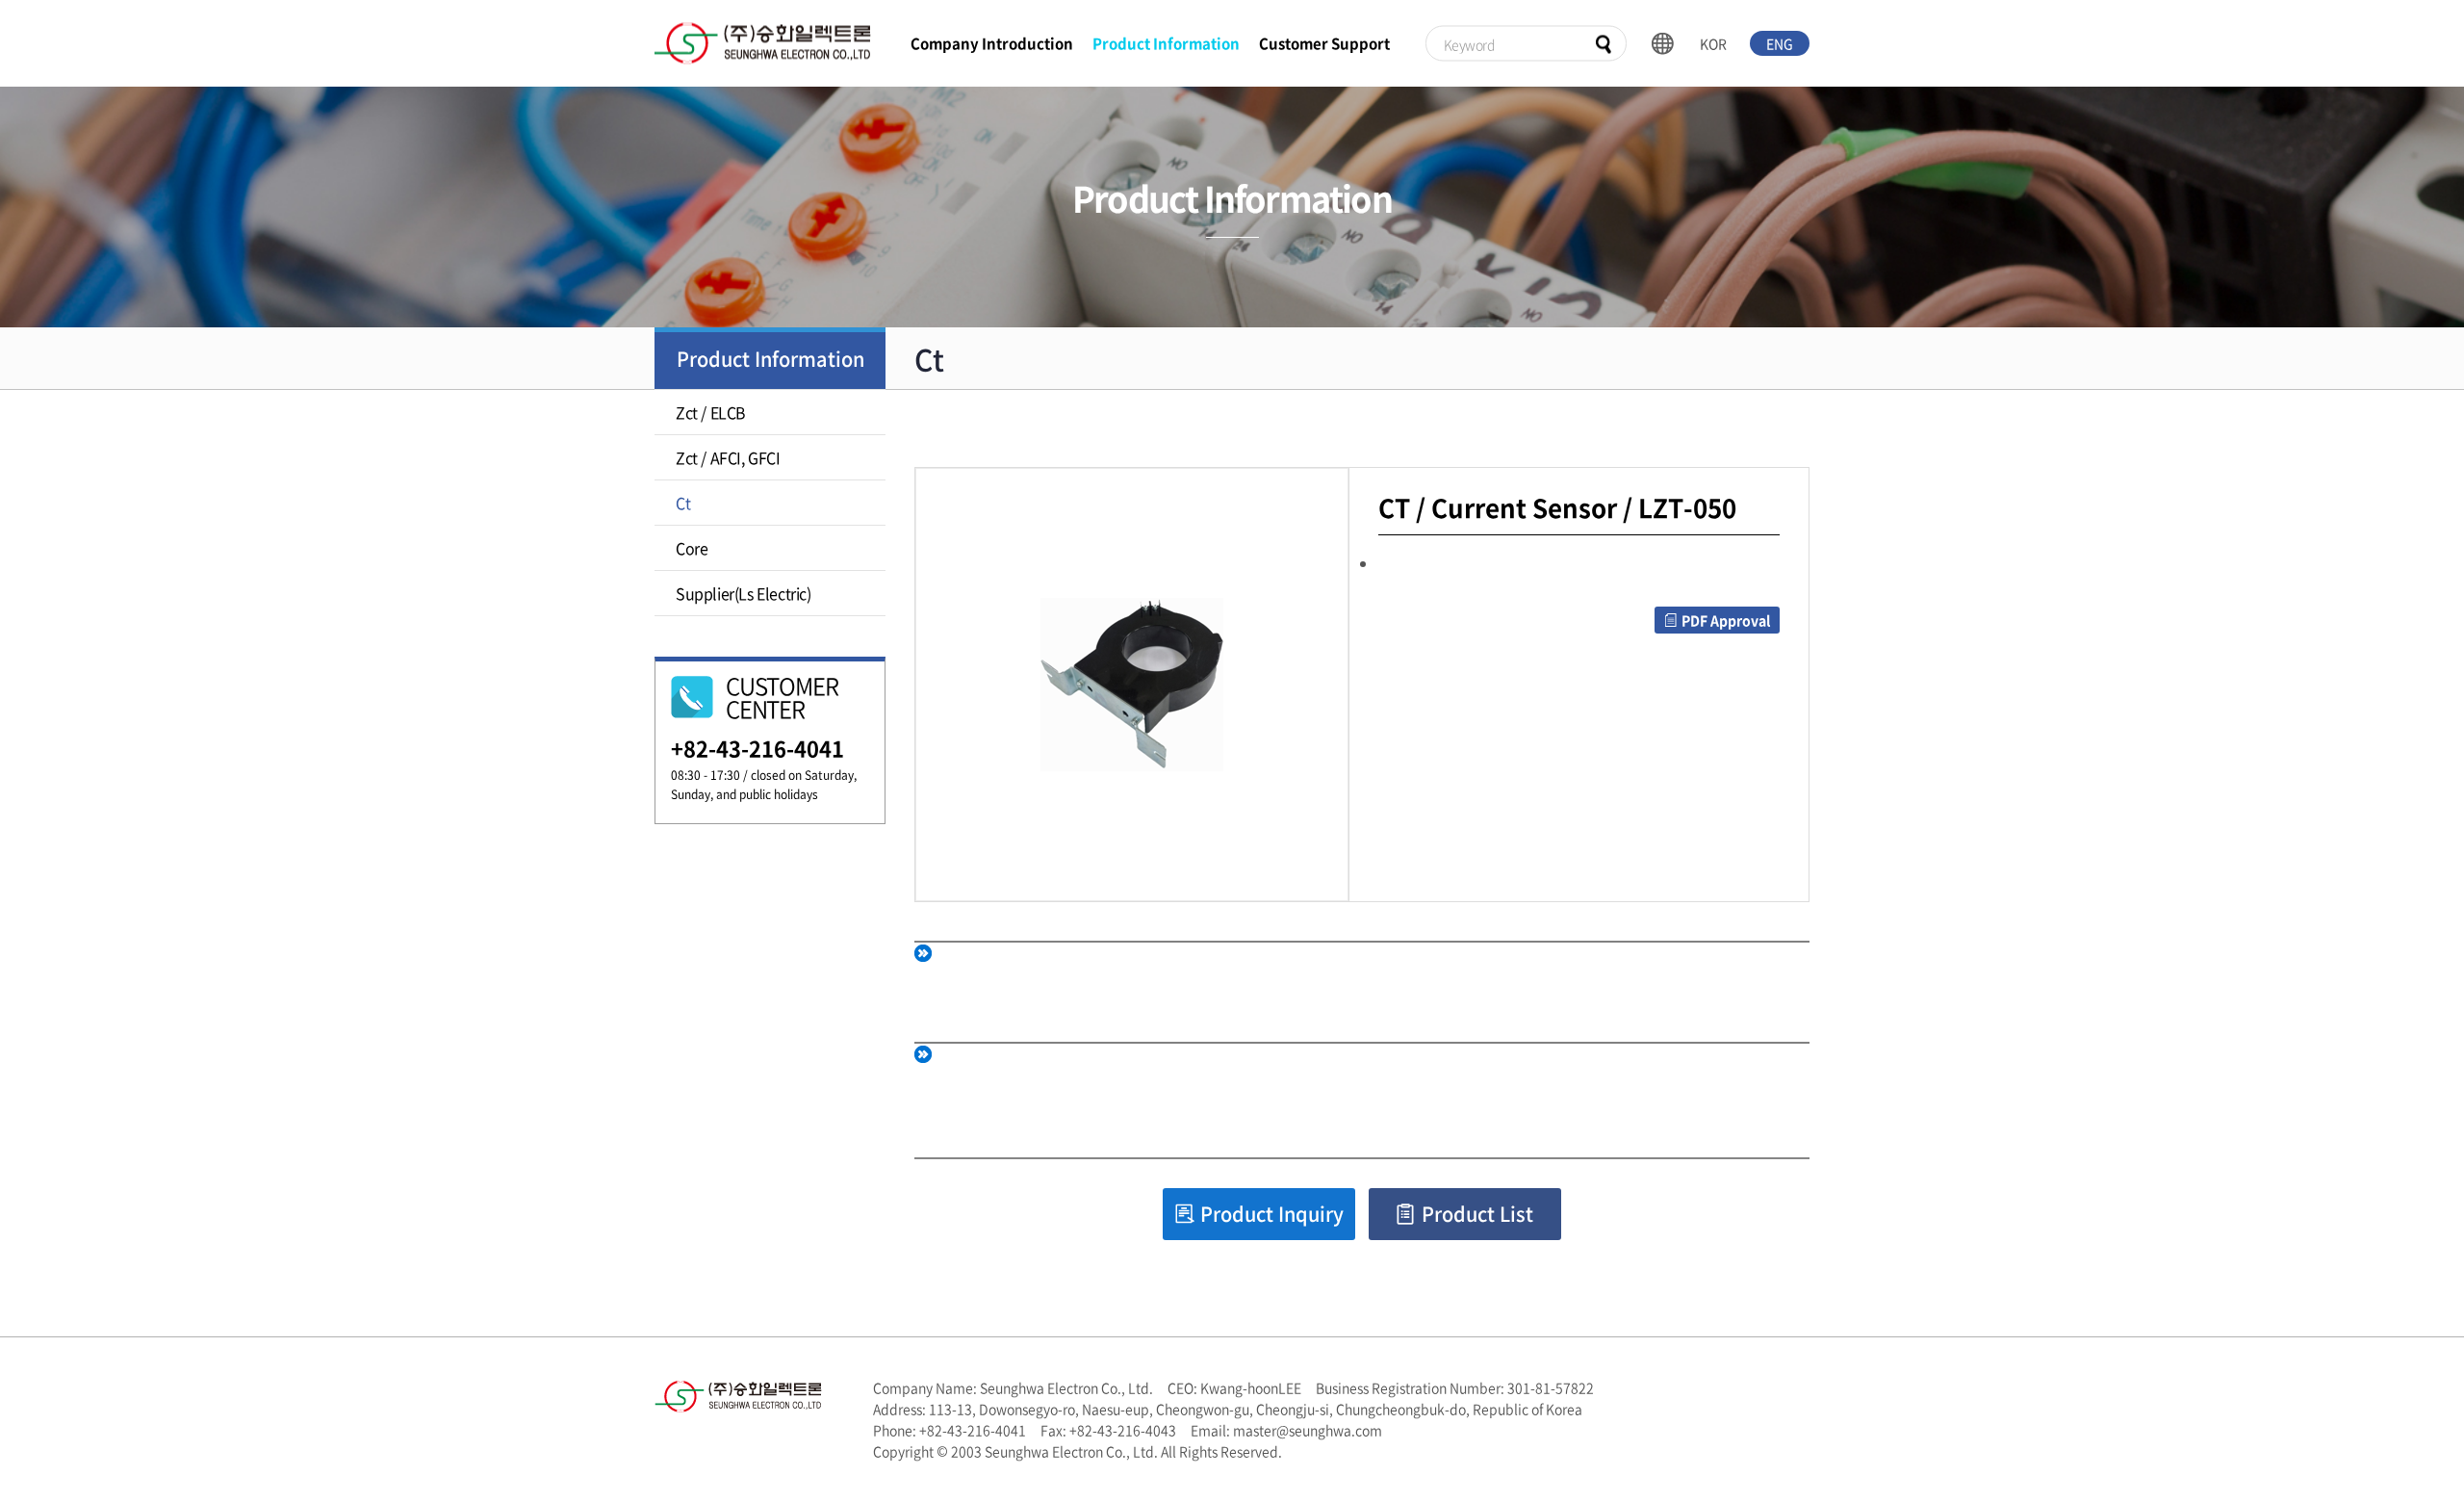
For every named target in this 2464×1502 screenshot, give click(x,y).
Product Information (1166, 43)
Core (692, 548)
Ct (683, 503)
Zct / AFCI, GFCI (728, 457)
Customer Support (1324, 43)
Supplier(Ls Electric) (744, 593)
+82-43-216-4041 (757, 748)
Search (1603, 45)
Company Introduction (992, 43)
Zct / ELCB (711, 412)
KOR (1713, 43)
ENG (1780, 43)
